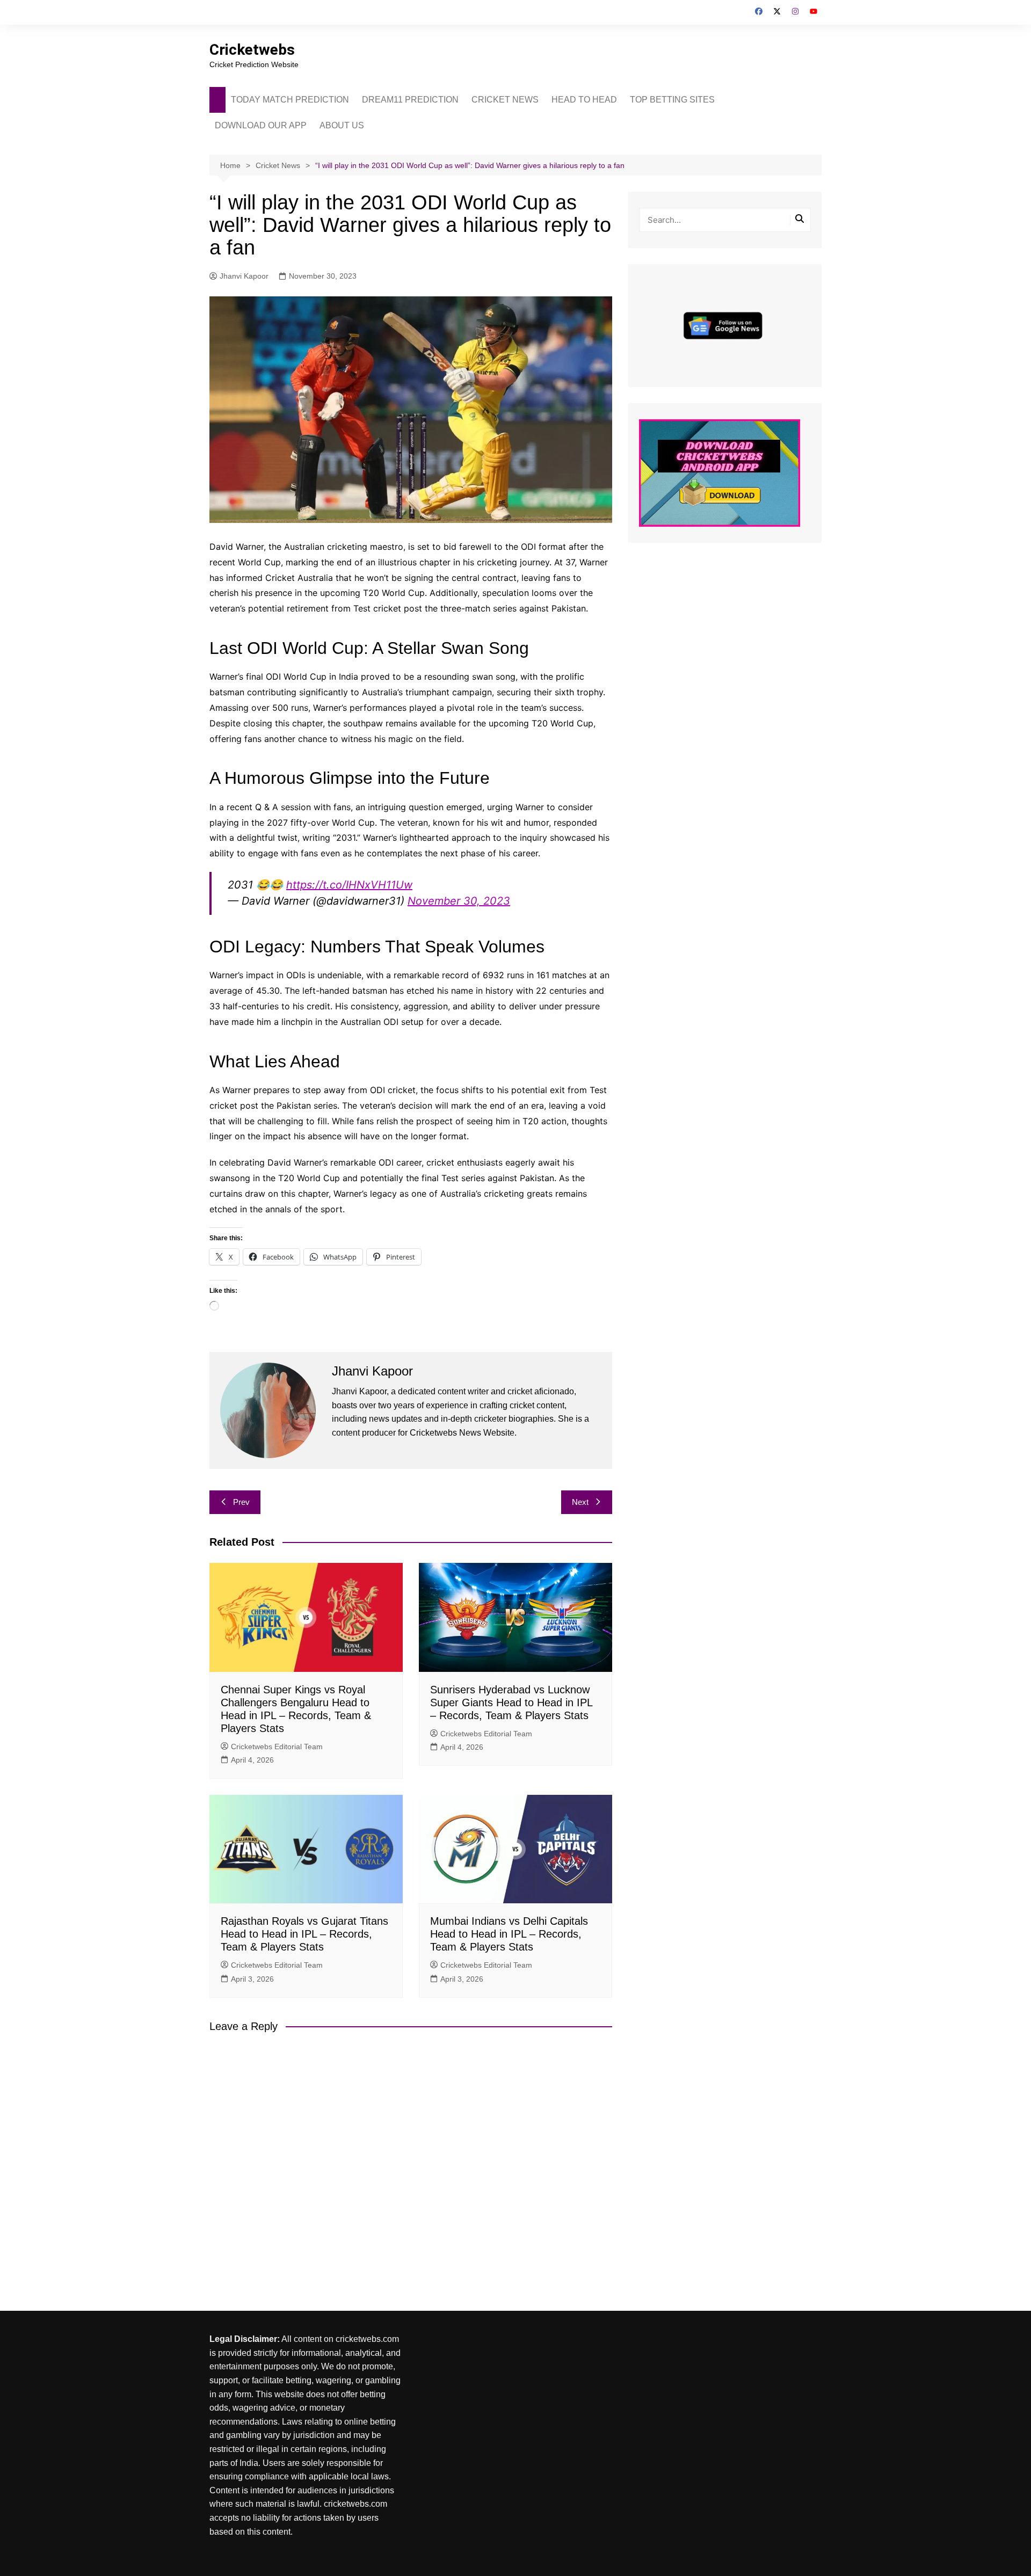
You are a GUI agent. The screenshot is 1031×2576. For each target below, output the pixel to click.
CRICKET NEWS (505, 100)
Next (580, 1502)
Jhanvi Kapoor (244, 276)
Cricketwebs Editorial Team (277, 1747)
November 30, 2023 (459, 901)
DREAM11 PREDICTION (410, 100)
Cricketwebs (252, 50)
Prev (241, 1502)
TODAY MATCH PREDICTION (290, 100)
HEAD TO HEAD (584, 100)
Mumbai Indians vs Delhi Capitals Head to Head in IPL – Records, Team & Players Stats (509, 1934)
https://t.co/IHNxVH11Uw (349, 885)
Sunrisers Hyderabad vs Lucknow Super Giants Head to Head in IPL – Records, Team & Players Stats (511, 1702)
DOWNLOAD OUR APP (261, 125)
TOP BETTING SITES (672, 100)
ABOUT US (342, 125)
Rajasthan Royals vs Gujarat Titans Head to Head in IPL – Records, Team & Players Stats (304, 1934)
